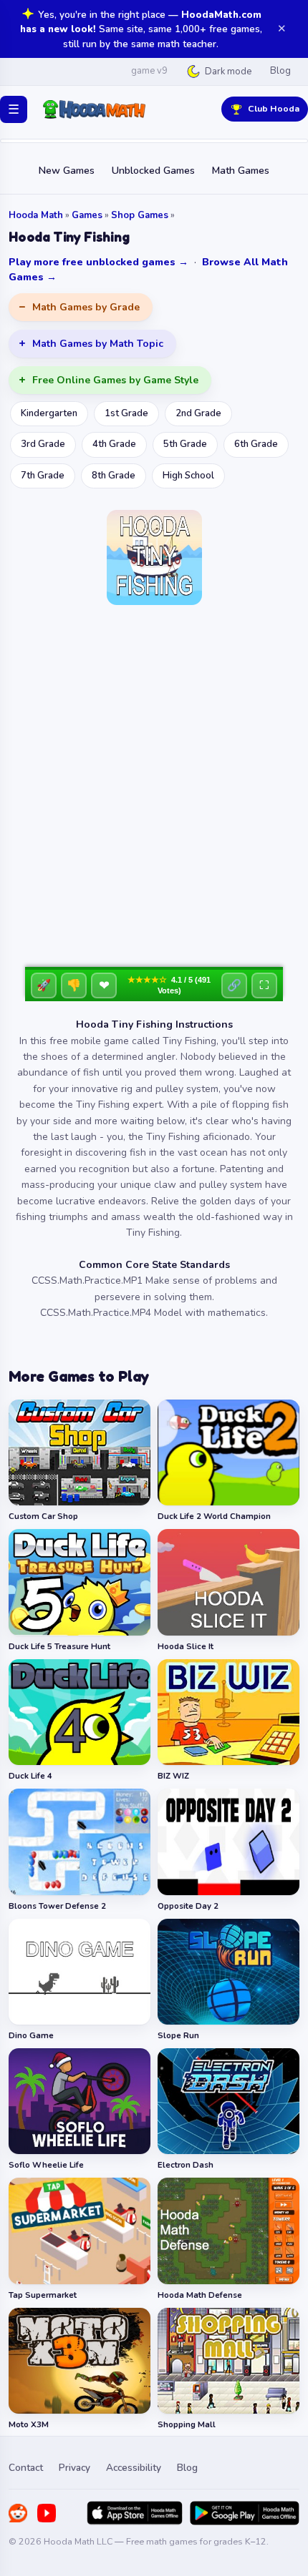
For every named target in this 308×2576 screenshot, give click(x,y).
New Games (67, 171)
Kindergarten (49, 413)
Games (87, 215)
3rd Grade (43, 444)
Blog (280, 71)
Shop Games (140, 215)
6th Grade (256, 444)
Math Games (241, 171)
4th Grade (114, 444)
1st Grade (126, 413)
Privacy (74, 2468)
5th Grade (185, 444)
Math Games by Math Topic (98, 344)
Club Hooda (274, 108)
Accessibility (134, 2468)
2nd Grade (198, 413)
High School (188, 476)
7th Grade (43, 476)
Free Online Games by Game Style (115, 380)
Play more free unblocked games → (98, 262)
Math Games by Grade (86, 307)
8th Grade (114, 476)
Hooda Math (36, 215)
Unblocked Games (153, 171)
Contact (26, 2468)
